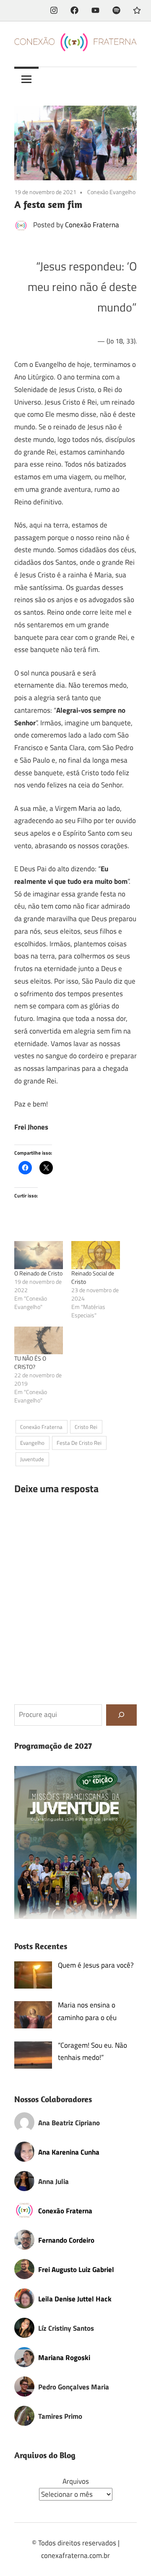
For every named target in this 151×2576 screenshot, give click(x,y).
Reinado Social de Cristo (93, 1277)
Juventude (32, 1459)
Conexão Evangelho (111, 192)
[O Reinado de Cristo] (39, 1255)
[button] (75, 1842)
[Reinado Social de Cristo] (96, 1255)
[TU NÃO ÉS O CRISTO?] (39, 1340)
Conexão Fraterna (92, 225)
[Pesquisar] (121, 1715)
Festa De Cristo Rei (79, 1443)
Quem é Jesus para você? (96, 1965)
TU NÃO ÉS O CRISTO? (30, 1362)
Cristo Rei (86, 1427)
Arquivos (76, 2481)
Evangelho (32, 1443)
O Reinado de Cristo (38, 1273)
